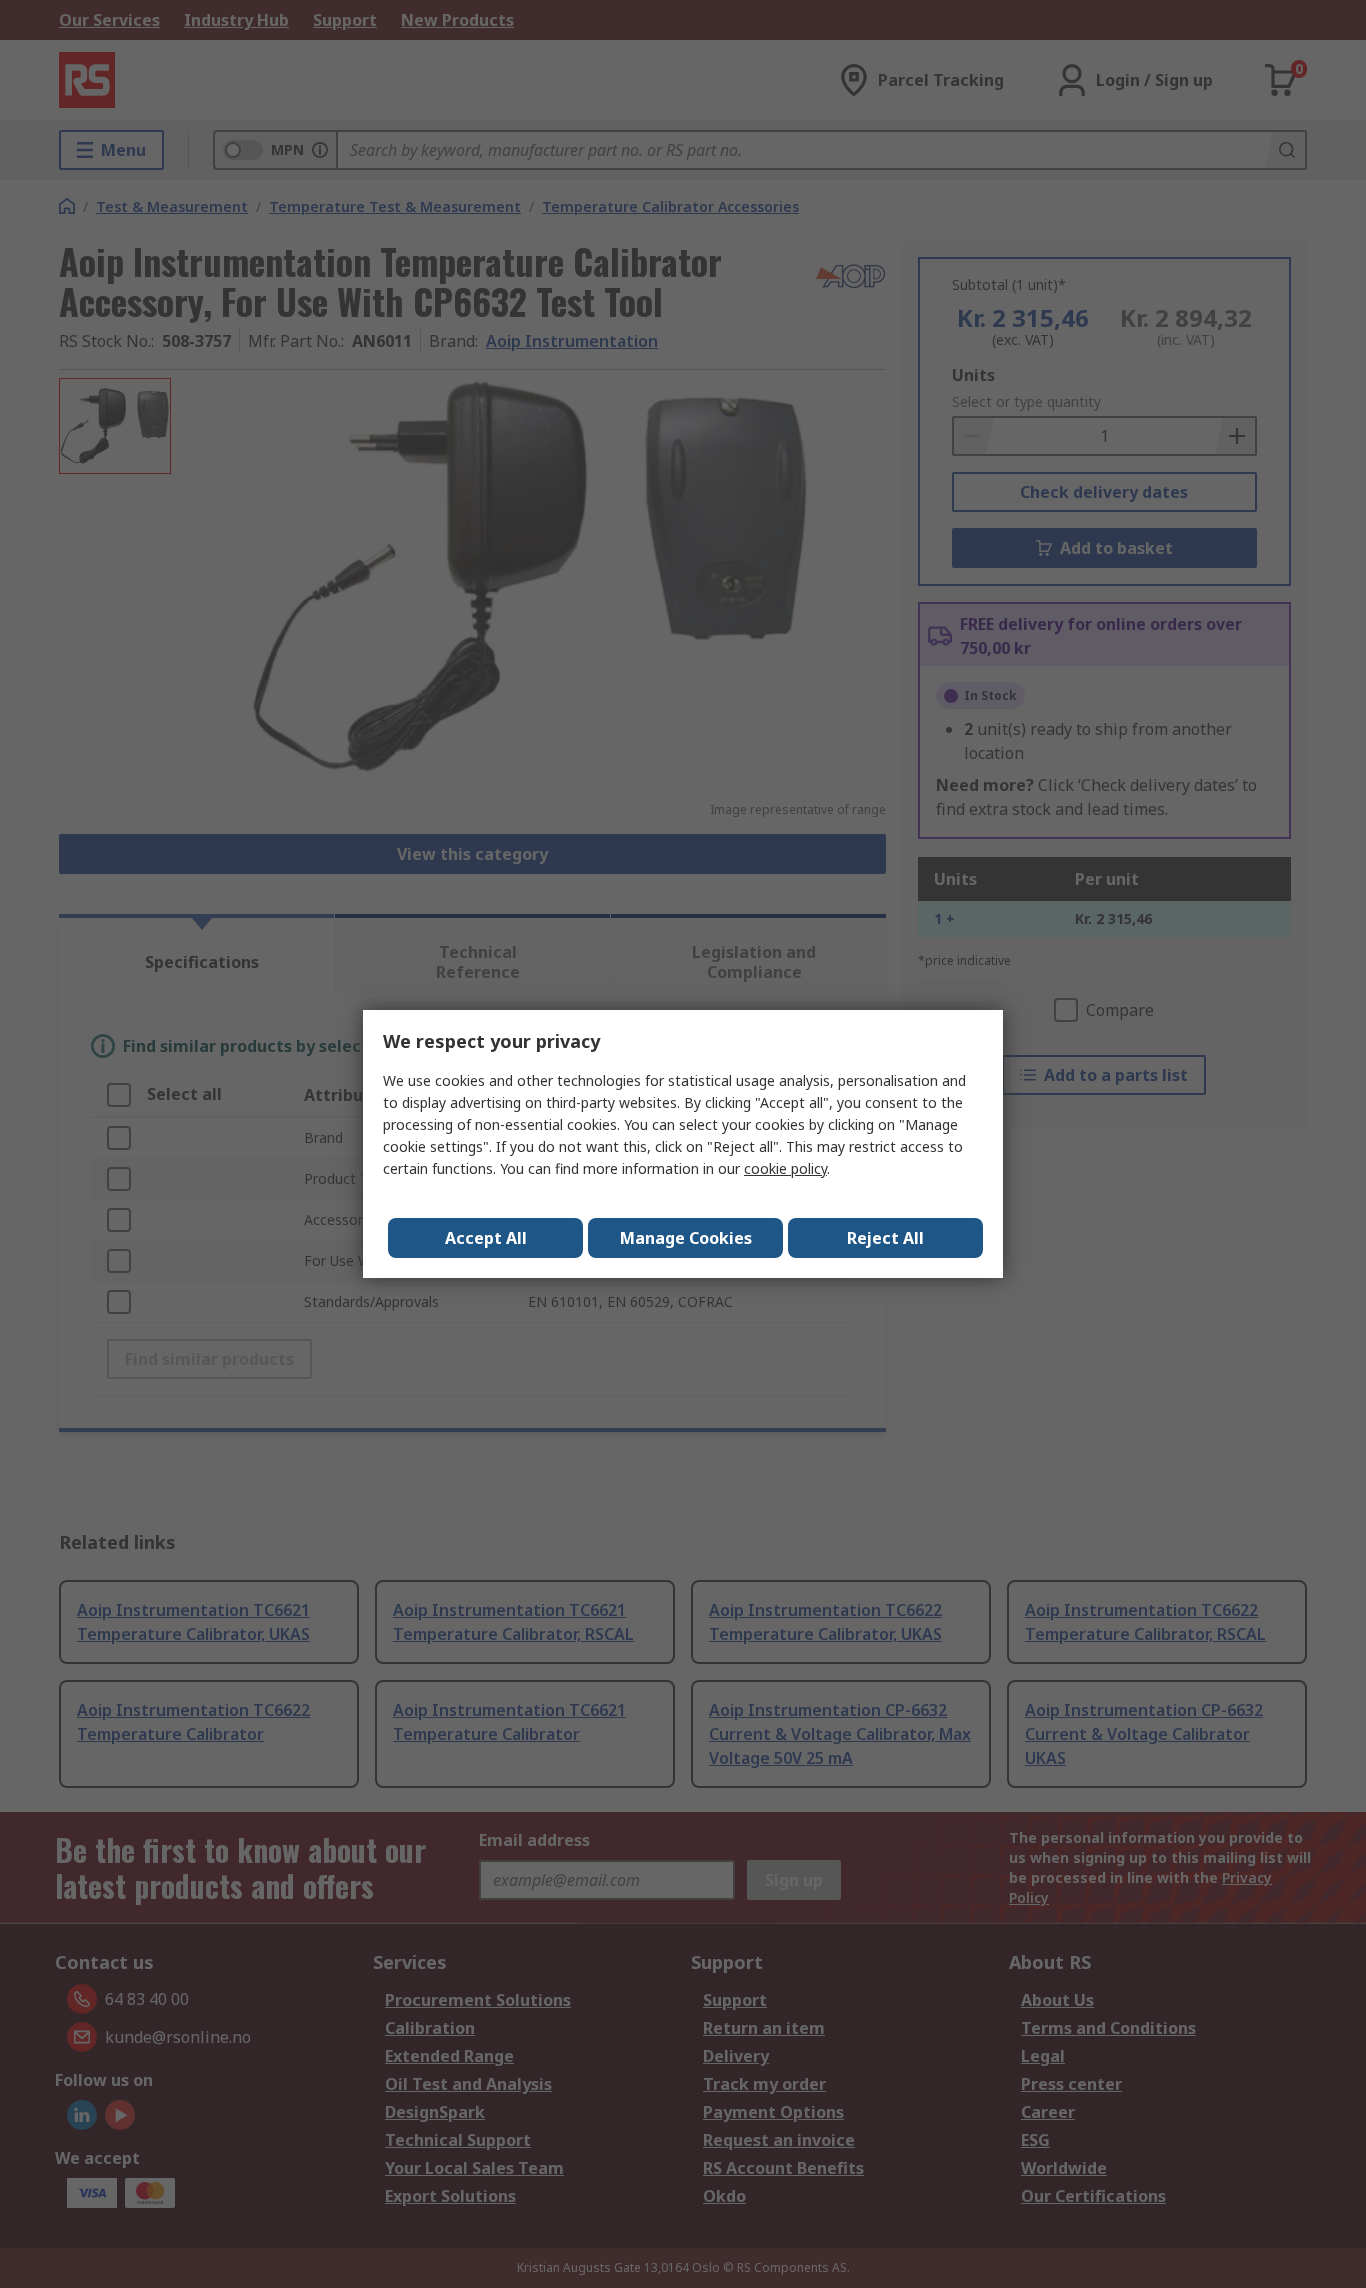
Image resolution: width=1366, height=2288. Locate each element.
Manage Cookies (686, 1238)
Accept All (486, 1238)
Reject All (885, 1238)
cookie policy (785, 1168)
